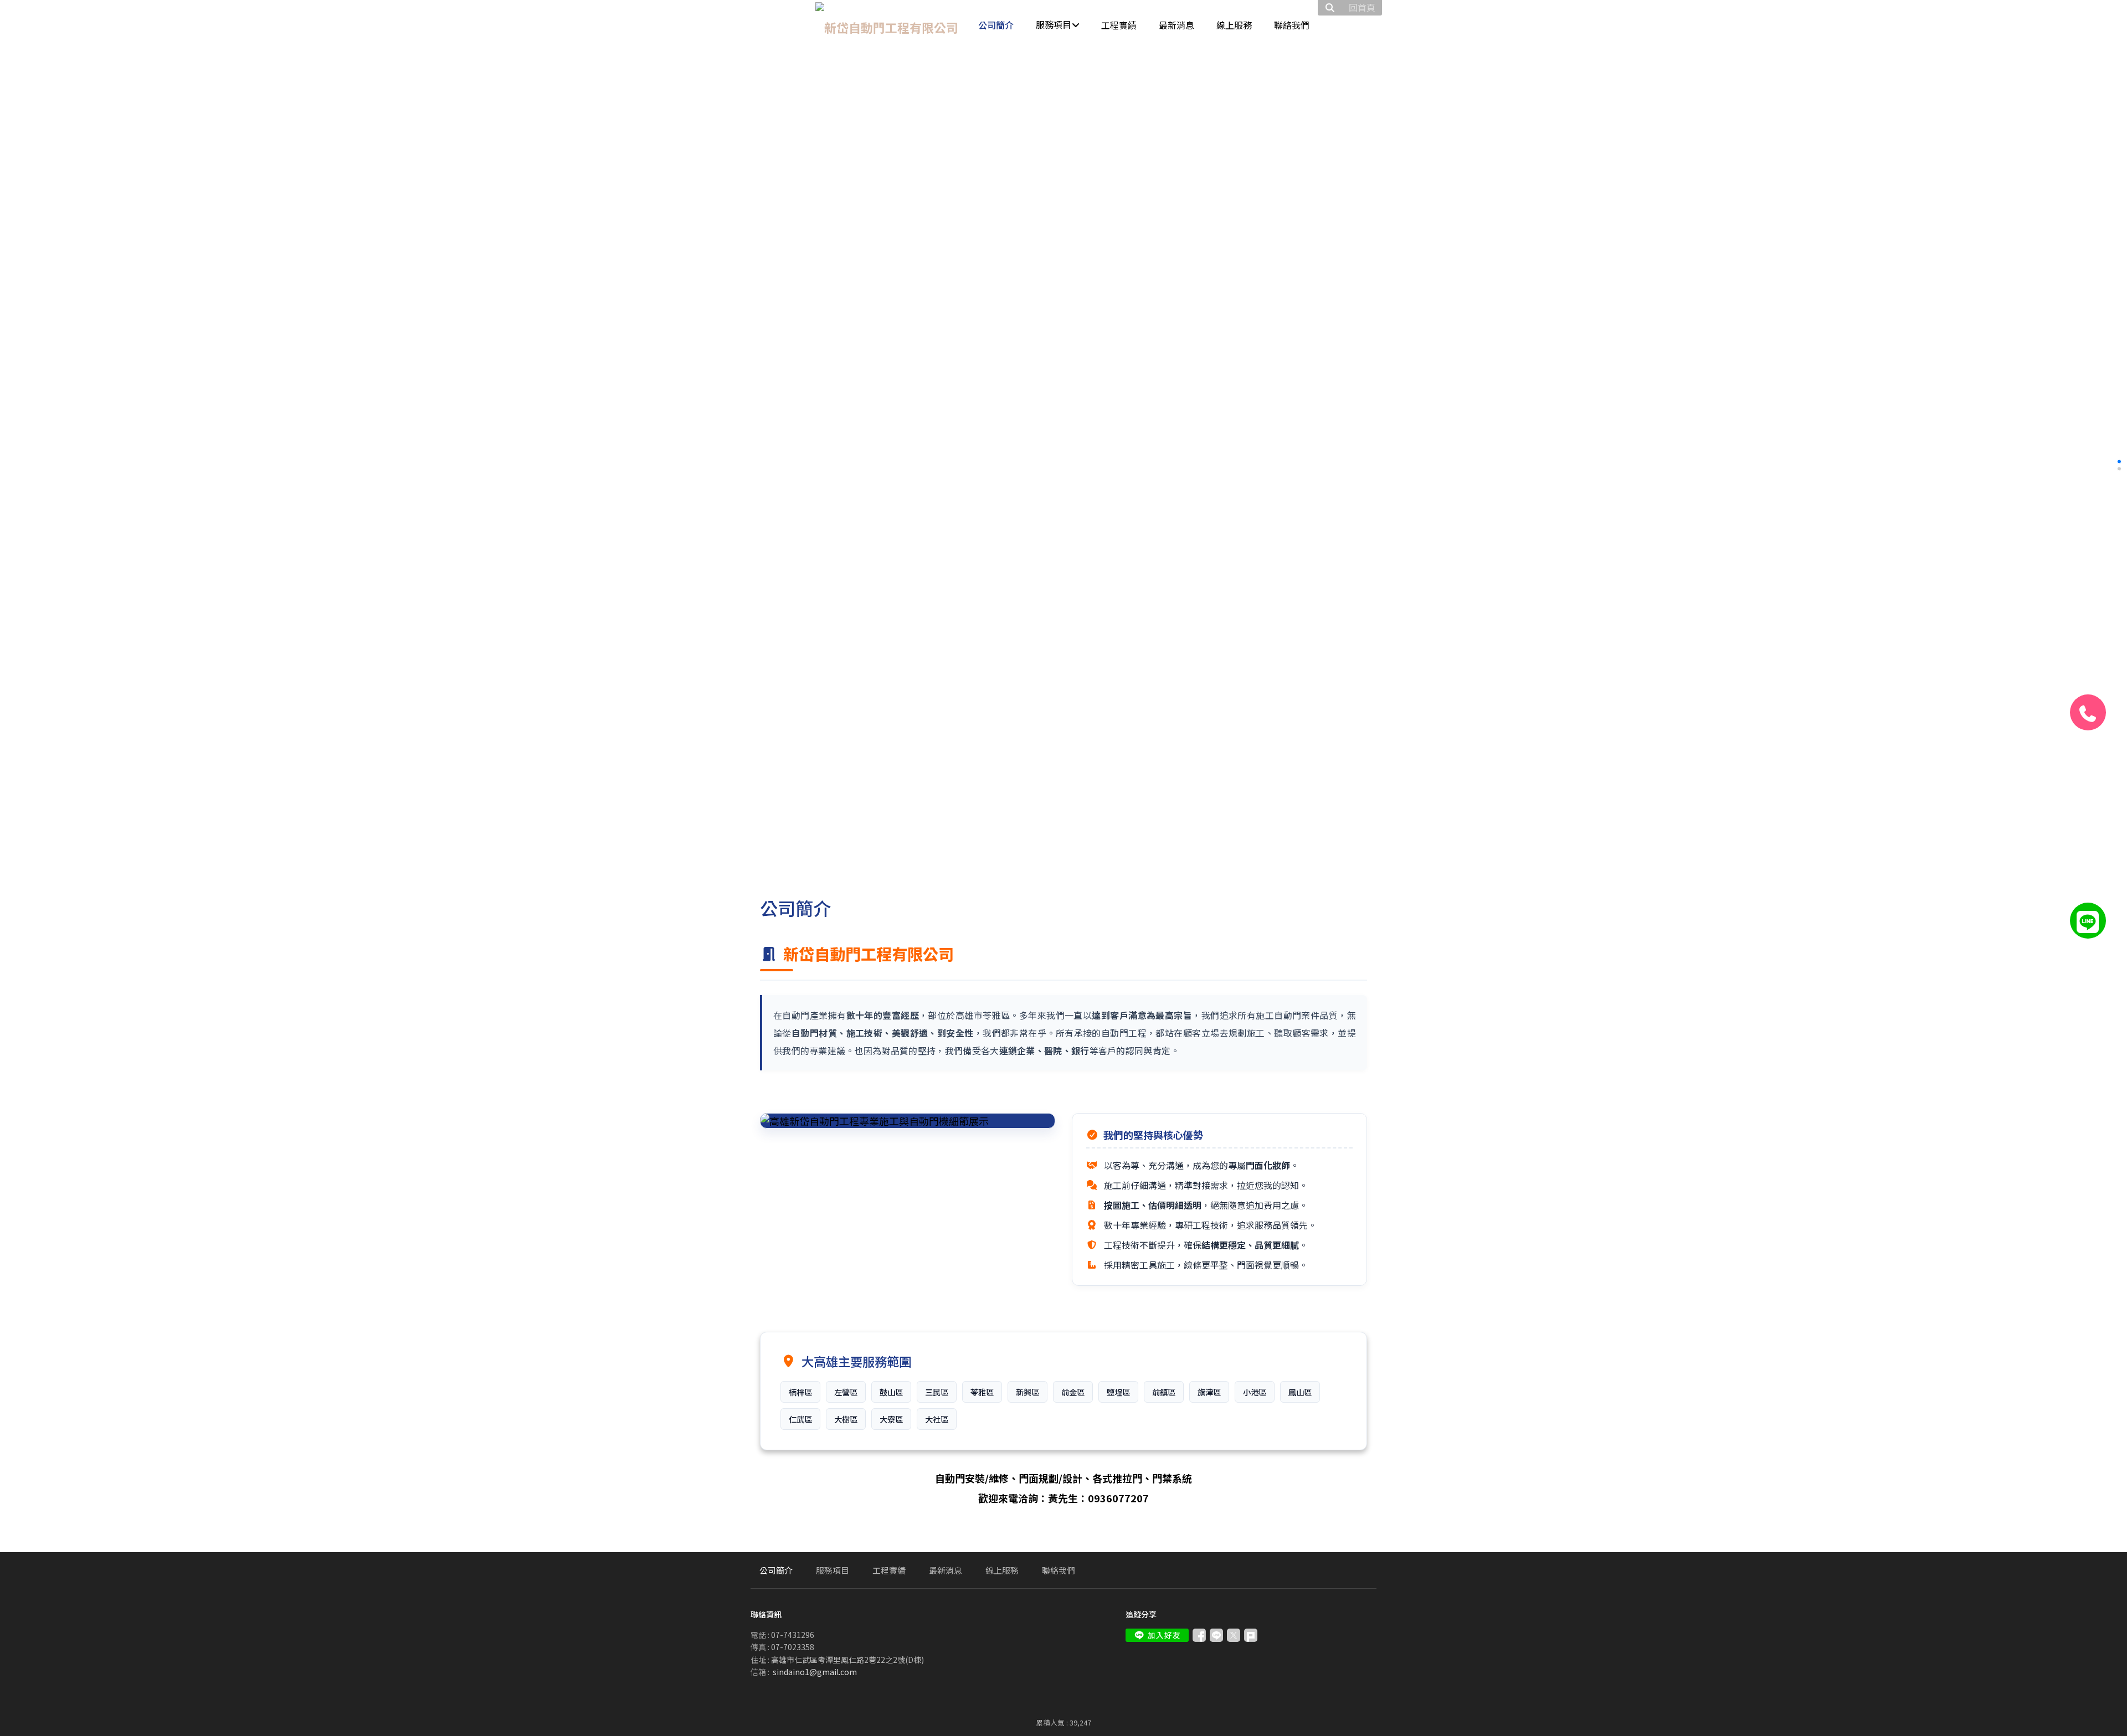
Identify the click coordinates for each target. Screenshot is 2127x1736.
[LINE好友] (2088, 921)
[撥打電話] (2088, 712)
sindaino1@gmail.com (815, 1672)
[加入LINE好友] (1157, 1635)
